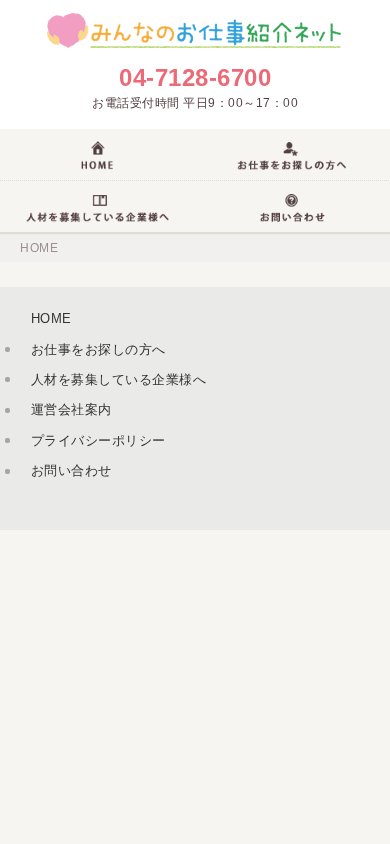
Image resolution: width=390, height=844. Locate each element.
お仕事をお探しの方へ (98, 349)
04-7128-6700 (195, 77)
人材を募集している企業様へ (119, 379)
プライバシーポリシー (98, 440)
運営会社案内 (71, 409)
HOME (39, 248)
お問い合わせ (71, 470)
